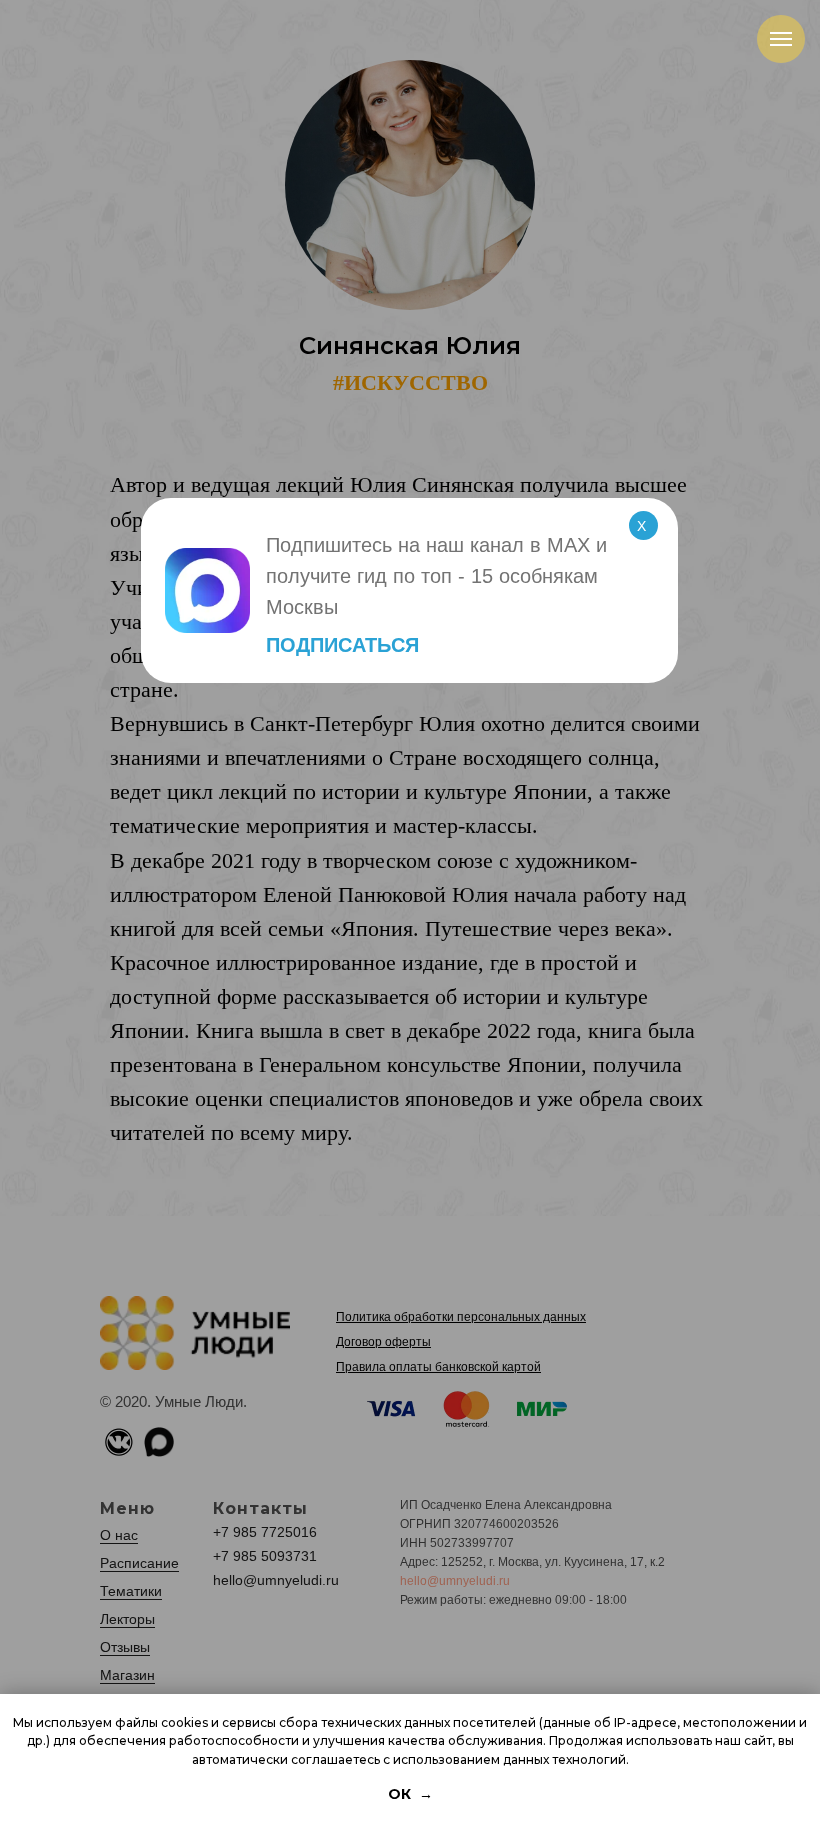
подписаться (342, 645)
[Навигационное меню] (781, 39)
